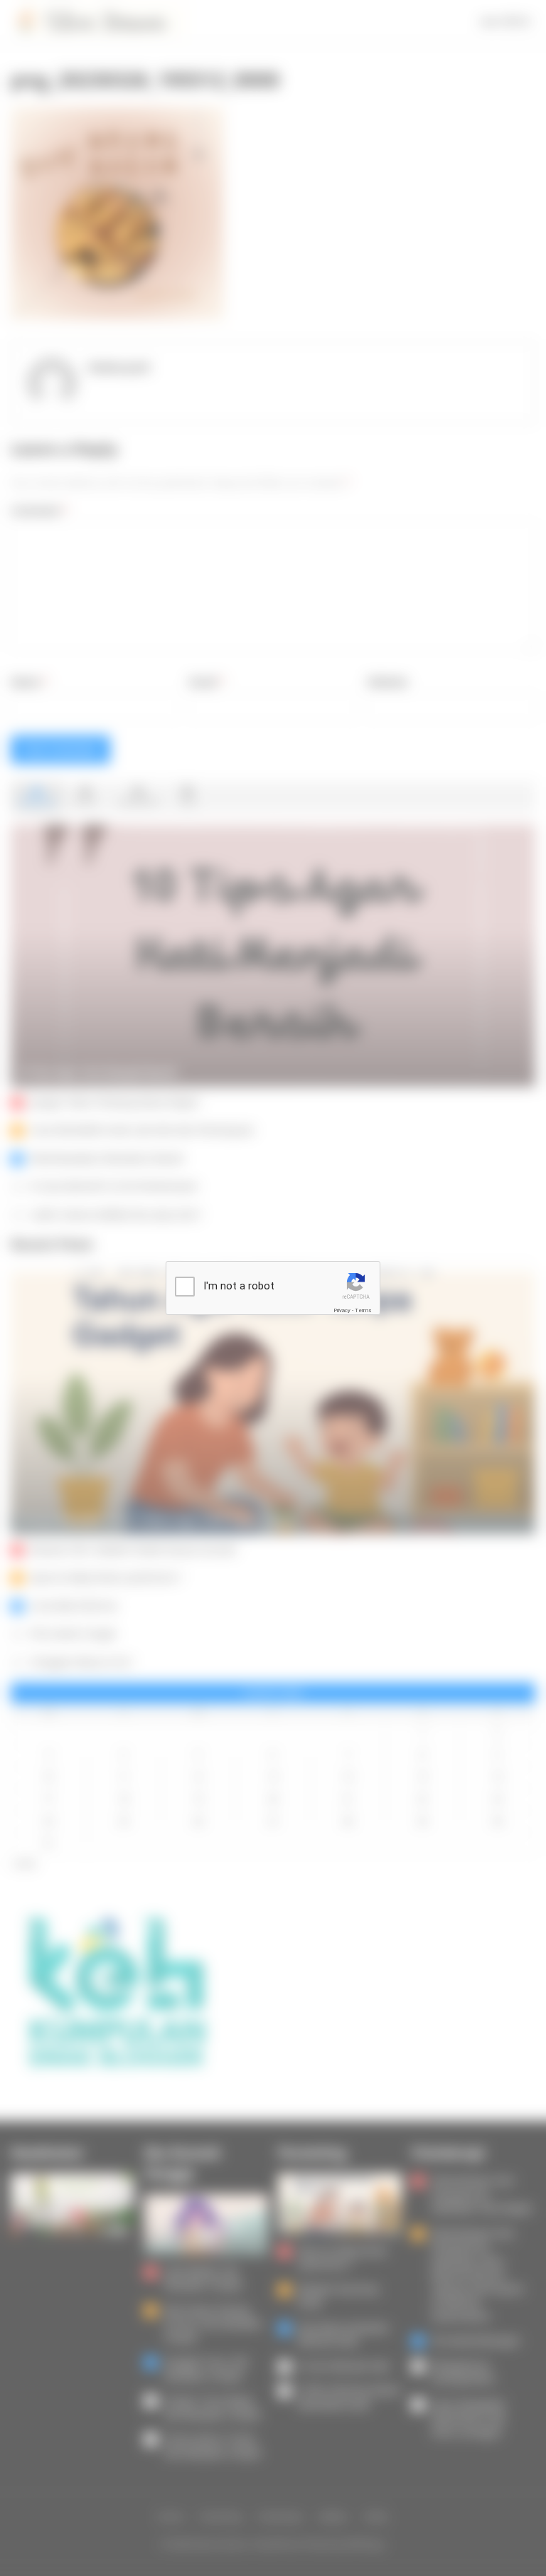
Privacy (342, 1310)
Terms (363, 1310)
